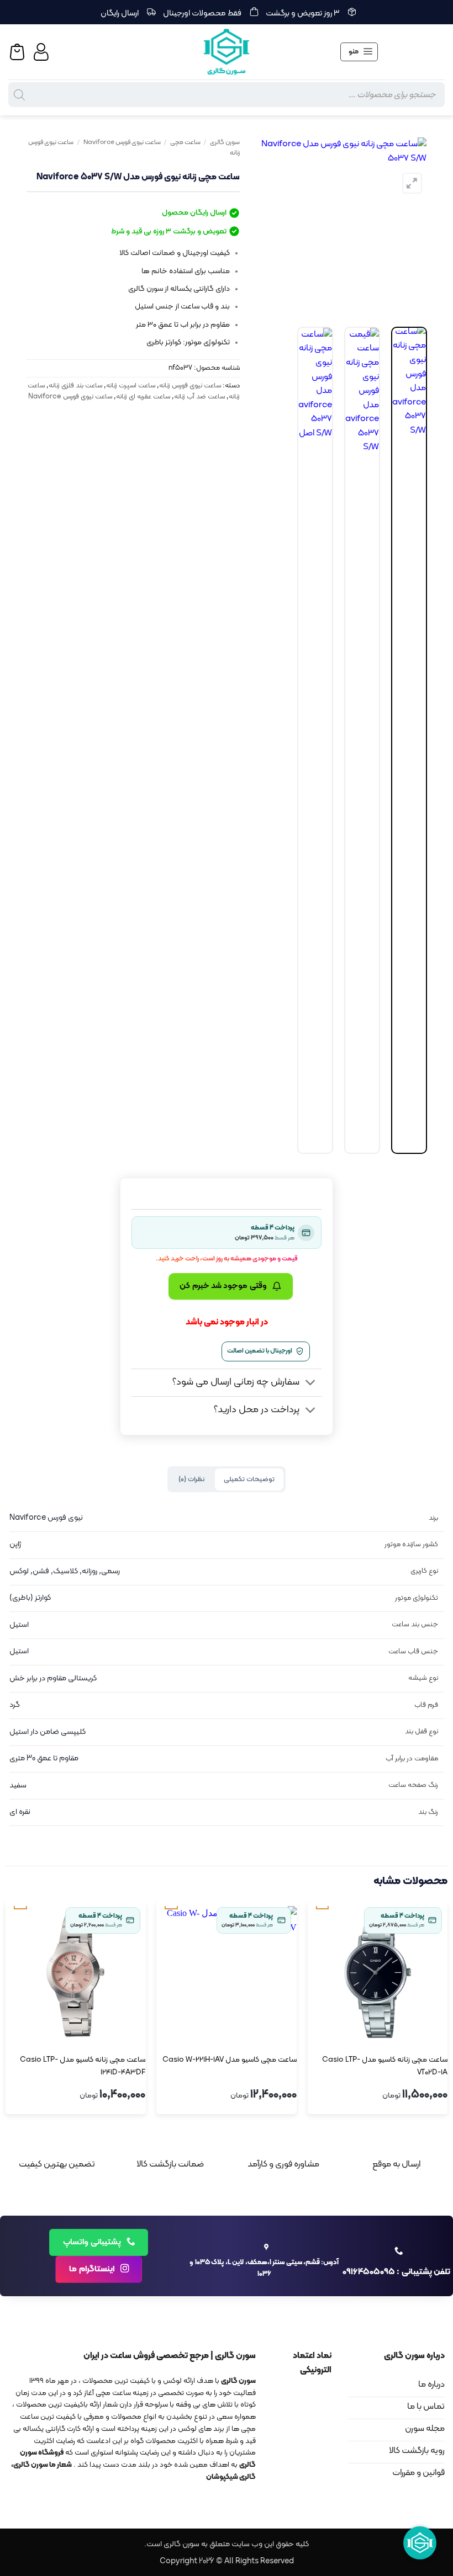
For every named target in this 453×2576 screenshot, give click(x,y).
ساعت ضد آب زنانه (199, 396)
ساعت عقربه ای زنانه (143, 396)
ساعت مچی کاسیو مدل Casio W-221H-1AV (230, 2060)
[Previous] (409, 225)
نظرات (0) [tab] (191, 1479)
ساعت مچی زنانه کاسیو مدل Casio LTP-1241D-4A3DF (83, 2066)
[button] (359, 52)
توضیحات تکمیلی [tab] (249, 1479)
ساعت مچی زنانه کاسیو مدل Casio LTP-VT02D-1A (385, 2066)
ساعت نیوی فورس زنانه (190, 385)
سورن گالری (225, 142)
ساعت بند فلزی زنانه (75, 385)
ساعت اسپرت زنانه (131, 385)
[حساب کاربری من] (43, 52)
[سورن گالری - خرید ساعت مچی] (227, 52)
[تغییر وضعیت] (311, 1384)
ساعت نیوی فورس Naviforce (122, 142)
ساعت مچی (185, 142)
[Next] (260, 225)
